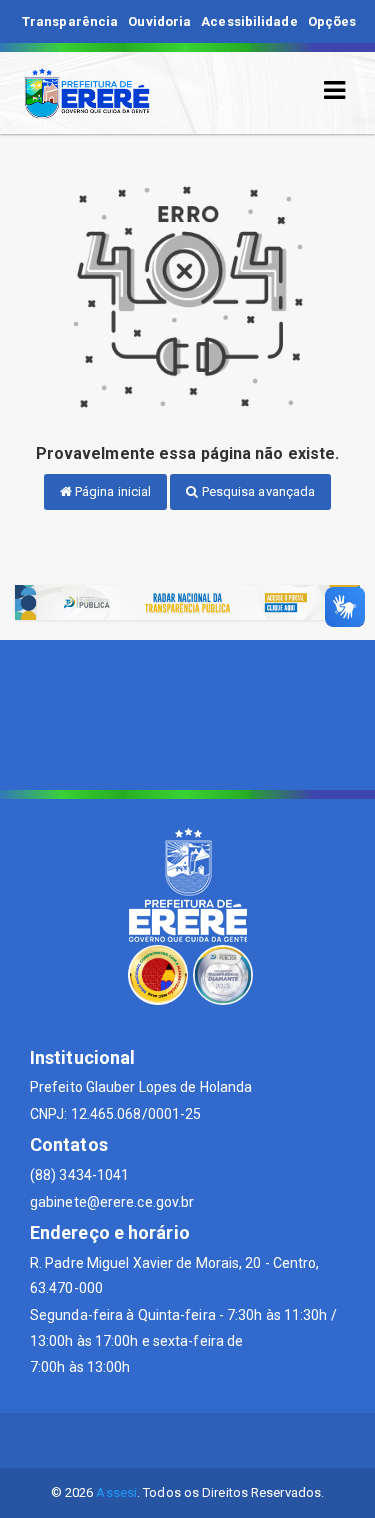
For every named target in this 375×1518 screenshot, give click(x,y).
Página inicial (112, 491)
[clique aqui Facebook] (187, 1440)
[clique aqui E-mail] (139, 1440)
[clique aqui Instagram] (235, 1440)
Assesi (116, 1492)
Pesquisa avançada (257, 491)
